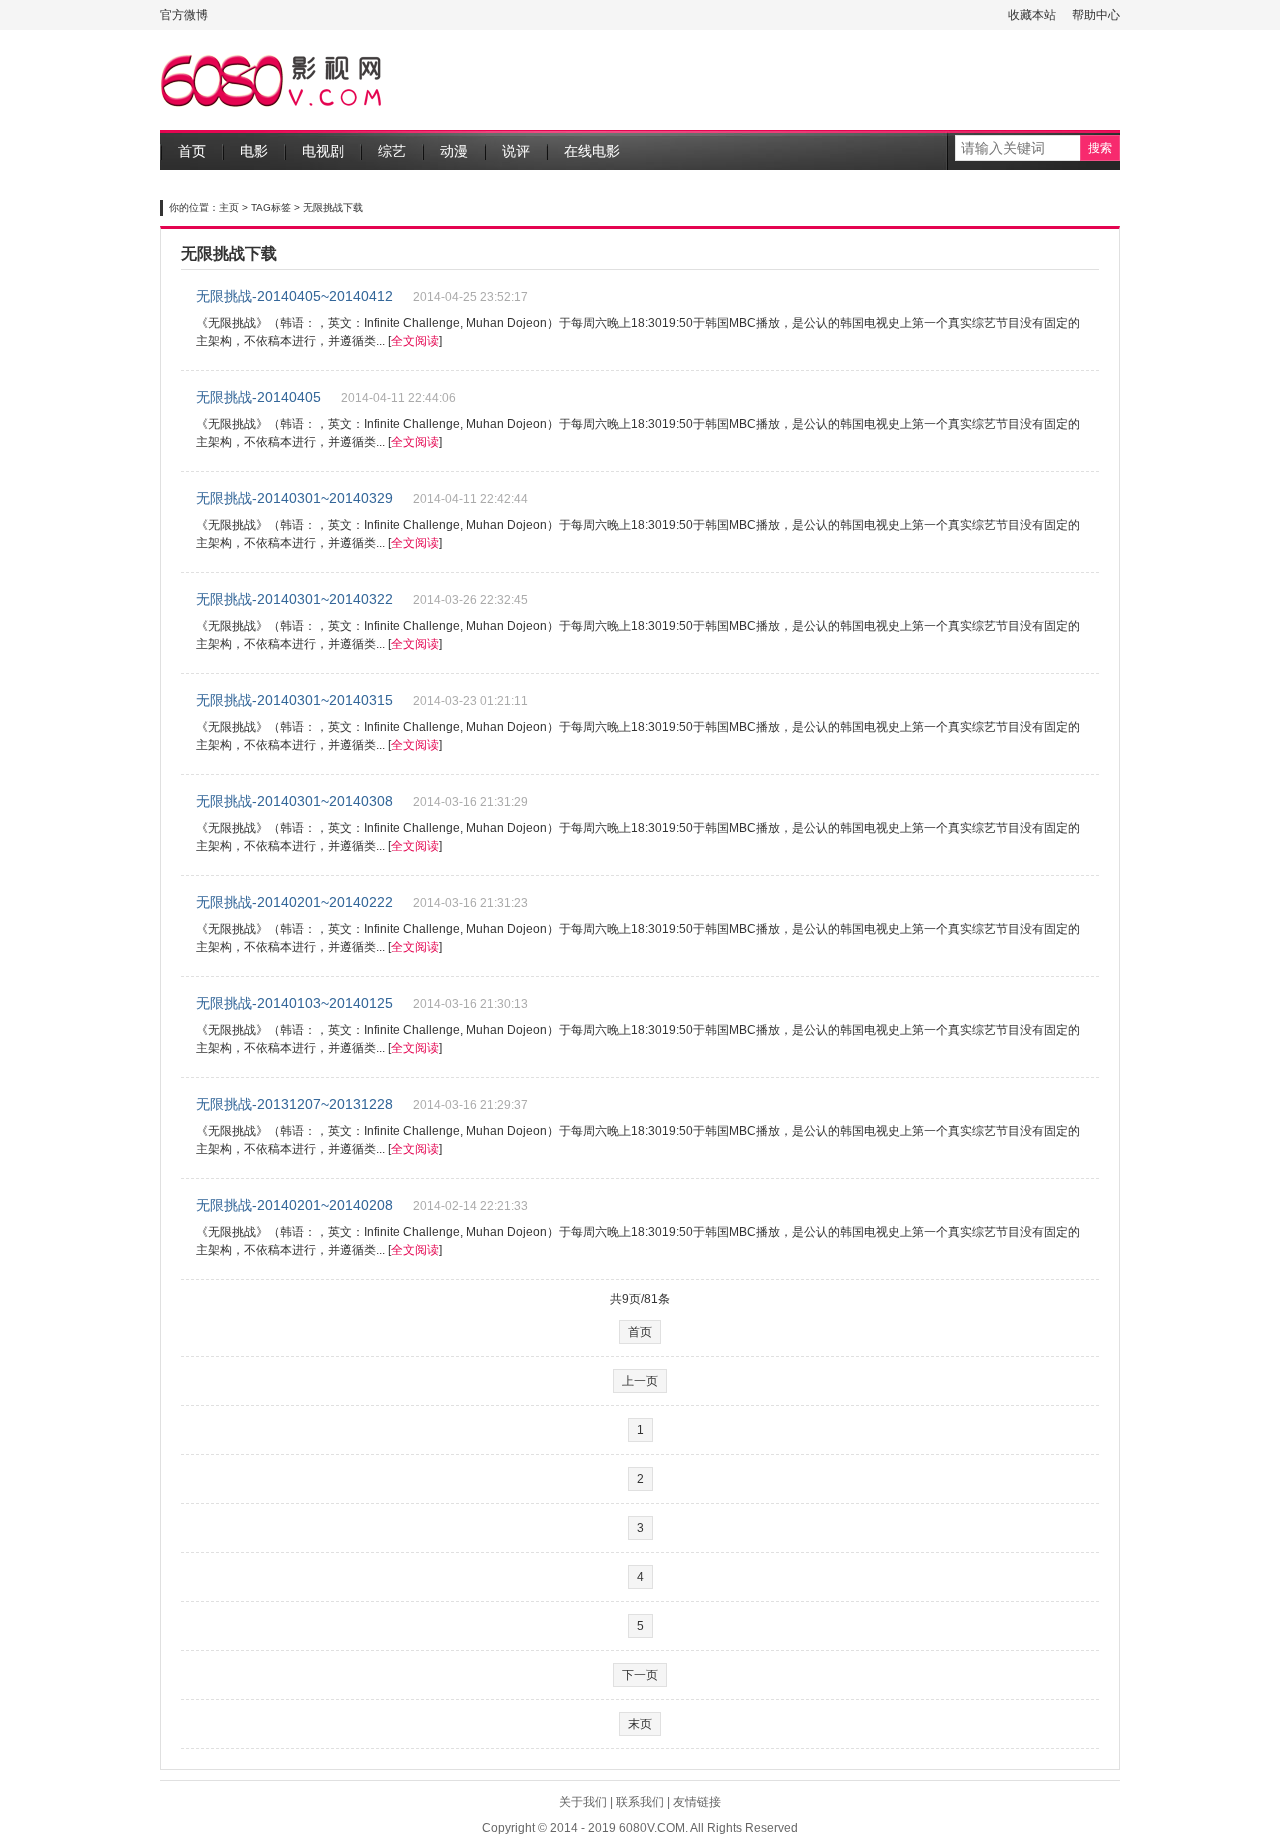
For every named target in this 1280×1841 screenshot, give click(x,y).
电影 (254, 151)
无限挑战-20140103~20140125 (294, 1003)
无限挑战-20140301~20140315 (294, 700)
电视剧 (323, 151)
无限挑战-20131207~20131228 (294, 1104)
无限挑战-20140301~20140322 (294, 599)
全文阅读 (415, 341)
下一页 (640, 1675)
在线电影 (592, 151)
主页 (229, 207)
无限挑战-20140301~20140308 (294, 801)
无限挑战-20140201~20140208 (294, 1205)
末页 (640, 1724)
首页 (192, 151)
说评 (516, 151)
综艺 (392, 151)
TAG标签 (271, 207)
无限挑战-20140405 (258, 397)
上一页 (640, 1381)
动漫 (454, 151)
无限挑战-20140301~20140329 (294, 498)
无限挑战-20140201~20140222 (294, 902)
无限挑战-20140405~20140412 (294, 296)
